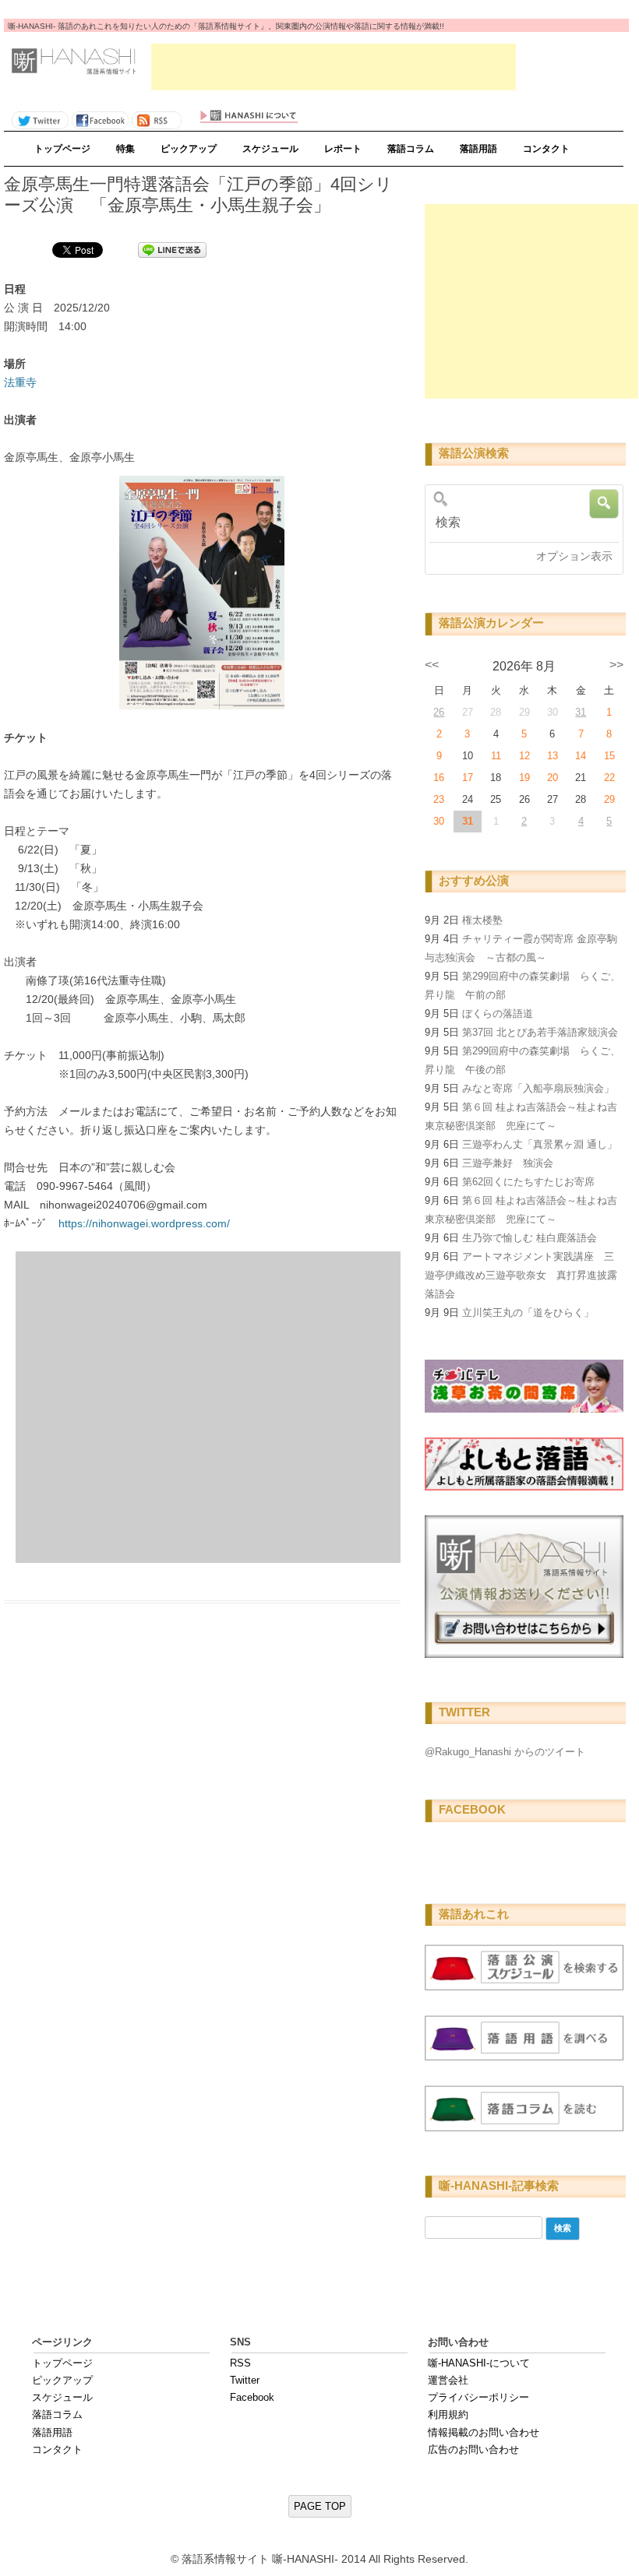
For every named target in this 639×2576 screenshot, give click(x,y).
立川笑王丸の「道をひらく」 (528, 1313)
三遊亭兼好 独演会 (508, 1163)
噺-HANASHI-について (479, 2363)
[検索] (521, 523)
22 (609, 778)
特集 (125, 149)
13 (553, 756)
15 (609, 756)
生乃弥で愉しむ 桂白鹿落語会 (530, 1238)
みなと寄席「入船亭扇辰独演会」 (538, 1088)
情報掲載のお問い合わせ (484, 2432)
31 (581, 712)
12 (524, 756)
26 (439, 712)
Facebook (252, 2397)
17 (468, 778)
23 (439, 799)
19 (524, 778)
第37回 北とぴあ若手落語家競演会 (540, 1032)
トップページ (62, 149)
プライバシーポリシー (478, 2397)
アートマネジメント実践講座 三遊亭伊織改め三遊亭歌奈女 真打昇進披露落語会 (521, 1275)
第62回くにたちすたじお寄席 (528, 1182)
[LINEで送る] (172, 249)
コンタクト (546, 149)
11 (496, 756)
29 (609, 799)
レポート (343, 149)
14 (581, 756)
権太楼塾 (482, 920)
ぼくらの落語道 (498, 1014)
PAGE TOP (320, 2506)
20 (553, 778)
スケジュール (270, 149)
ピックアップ (189, 149)
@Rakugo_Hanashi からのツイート (505, 1752)
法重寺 (20, 382)
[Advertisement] (334, 67)
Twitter (245, 2380)
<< (432, 665)
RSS (240, 2363)
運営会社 (448, 2380)
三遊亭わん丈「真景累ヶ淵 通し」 (540, 1144)
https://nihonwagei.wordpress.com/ (144, 1223)
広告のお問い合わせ (473, 2449)
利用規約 (448, 2414)
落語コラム (411, 149)
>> (616, 665)
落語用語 (478, 149)
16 (439, 778)
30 (439, 821)
